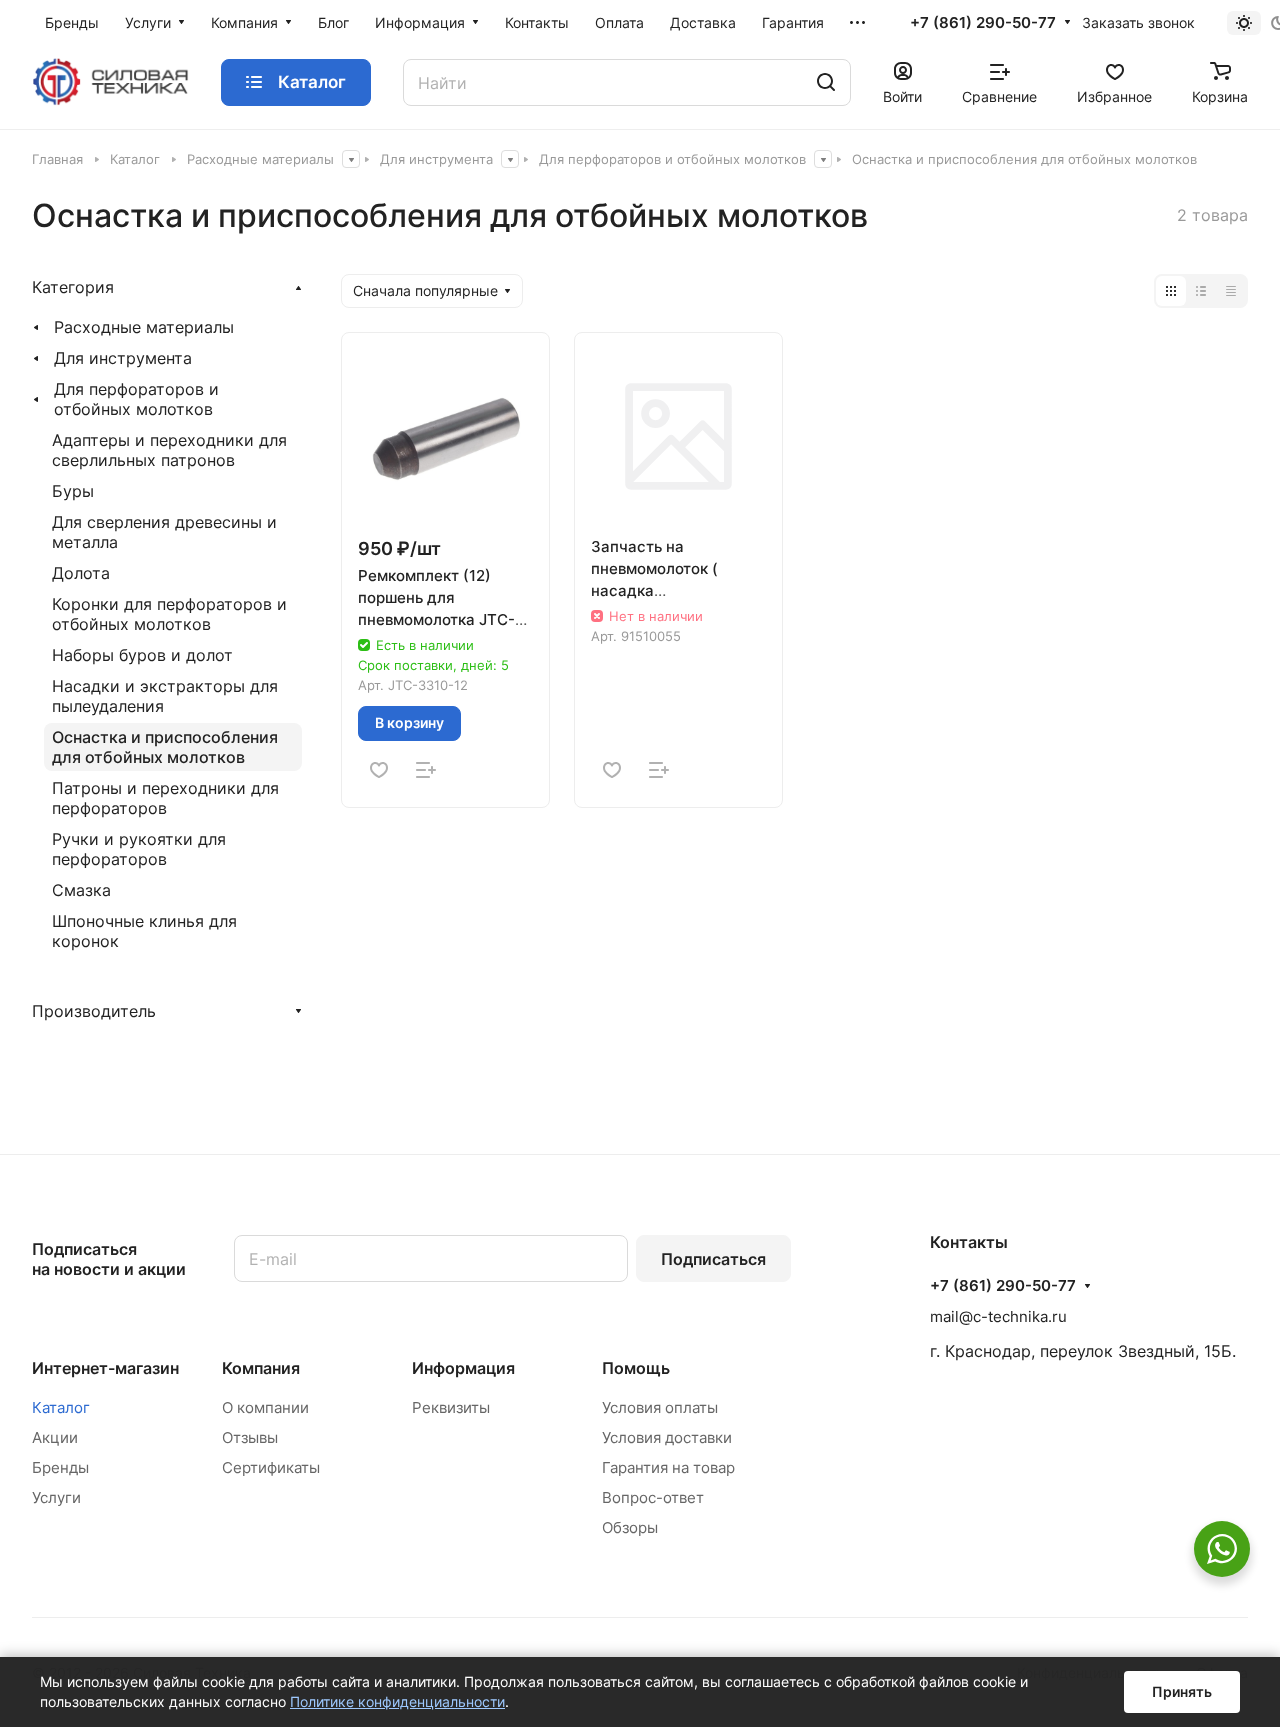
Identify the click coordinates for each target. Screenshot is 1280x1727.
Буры (73, 491)
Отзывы (250, 1437)
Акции (55, 1437)
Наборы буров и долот (142, 655)
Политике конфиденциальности (397, 1701)
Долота (81, 573)
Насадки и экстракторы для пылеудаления (165, 696)
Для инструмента (123, 358)
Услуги (56, 1497)
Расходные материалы (144, 327)
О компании (265, 1407)
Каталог (61, 1407)
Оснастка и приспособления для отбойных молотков (165, 747)
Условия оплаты (660, 1407)
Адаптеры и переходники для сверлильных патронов (169, 450)
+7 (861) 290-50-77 (983, 23)
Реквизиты (451, 1407)
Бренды (60, 1467)
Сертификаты (271, 1467)
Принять (1182, 1691)
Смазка (81, 890)
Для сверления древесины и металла (164, 532)
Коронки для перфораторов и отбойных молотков (169, 614)
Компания (261, 1368)
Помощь (636, 1368)
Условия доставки (667, 1437)
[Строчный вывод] (1201, 291)
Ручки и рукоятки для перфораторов (139, 849)
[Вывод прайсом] (1231, 291)
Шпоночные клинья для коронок (144, 931)
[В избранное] (379, 770)
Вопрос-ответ (653, 1497)
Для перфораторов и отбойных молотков (136, 399)
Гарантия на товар (668, 1467)
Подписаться (713, 1259)
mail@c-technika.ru (998, 1316)
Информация (463, 1368)
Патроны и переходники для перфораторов (165, 798)
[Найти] (826, 82)
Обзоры (630, 1527)
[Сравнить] (426, 770)
